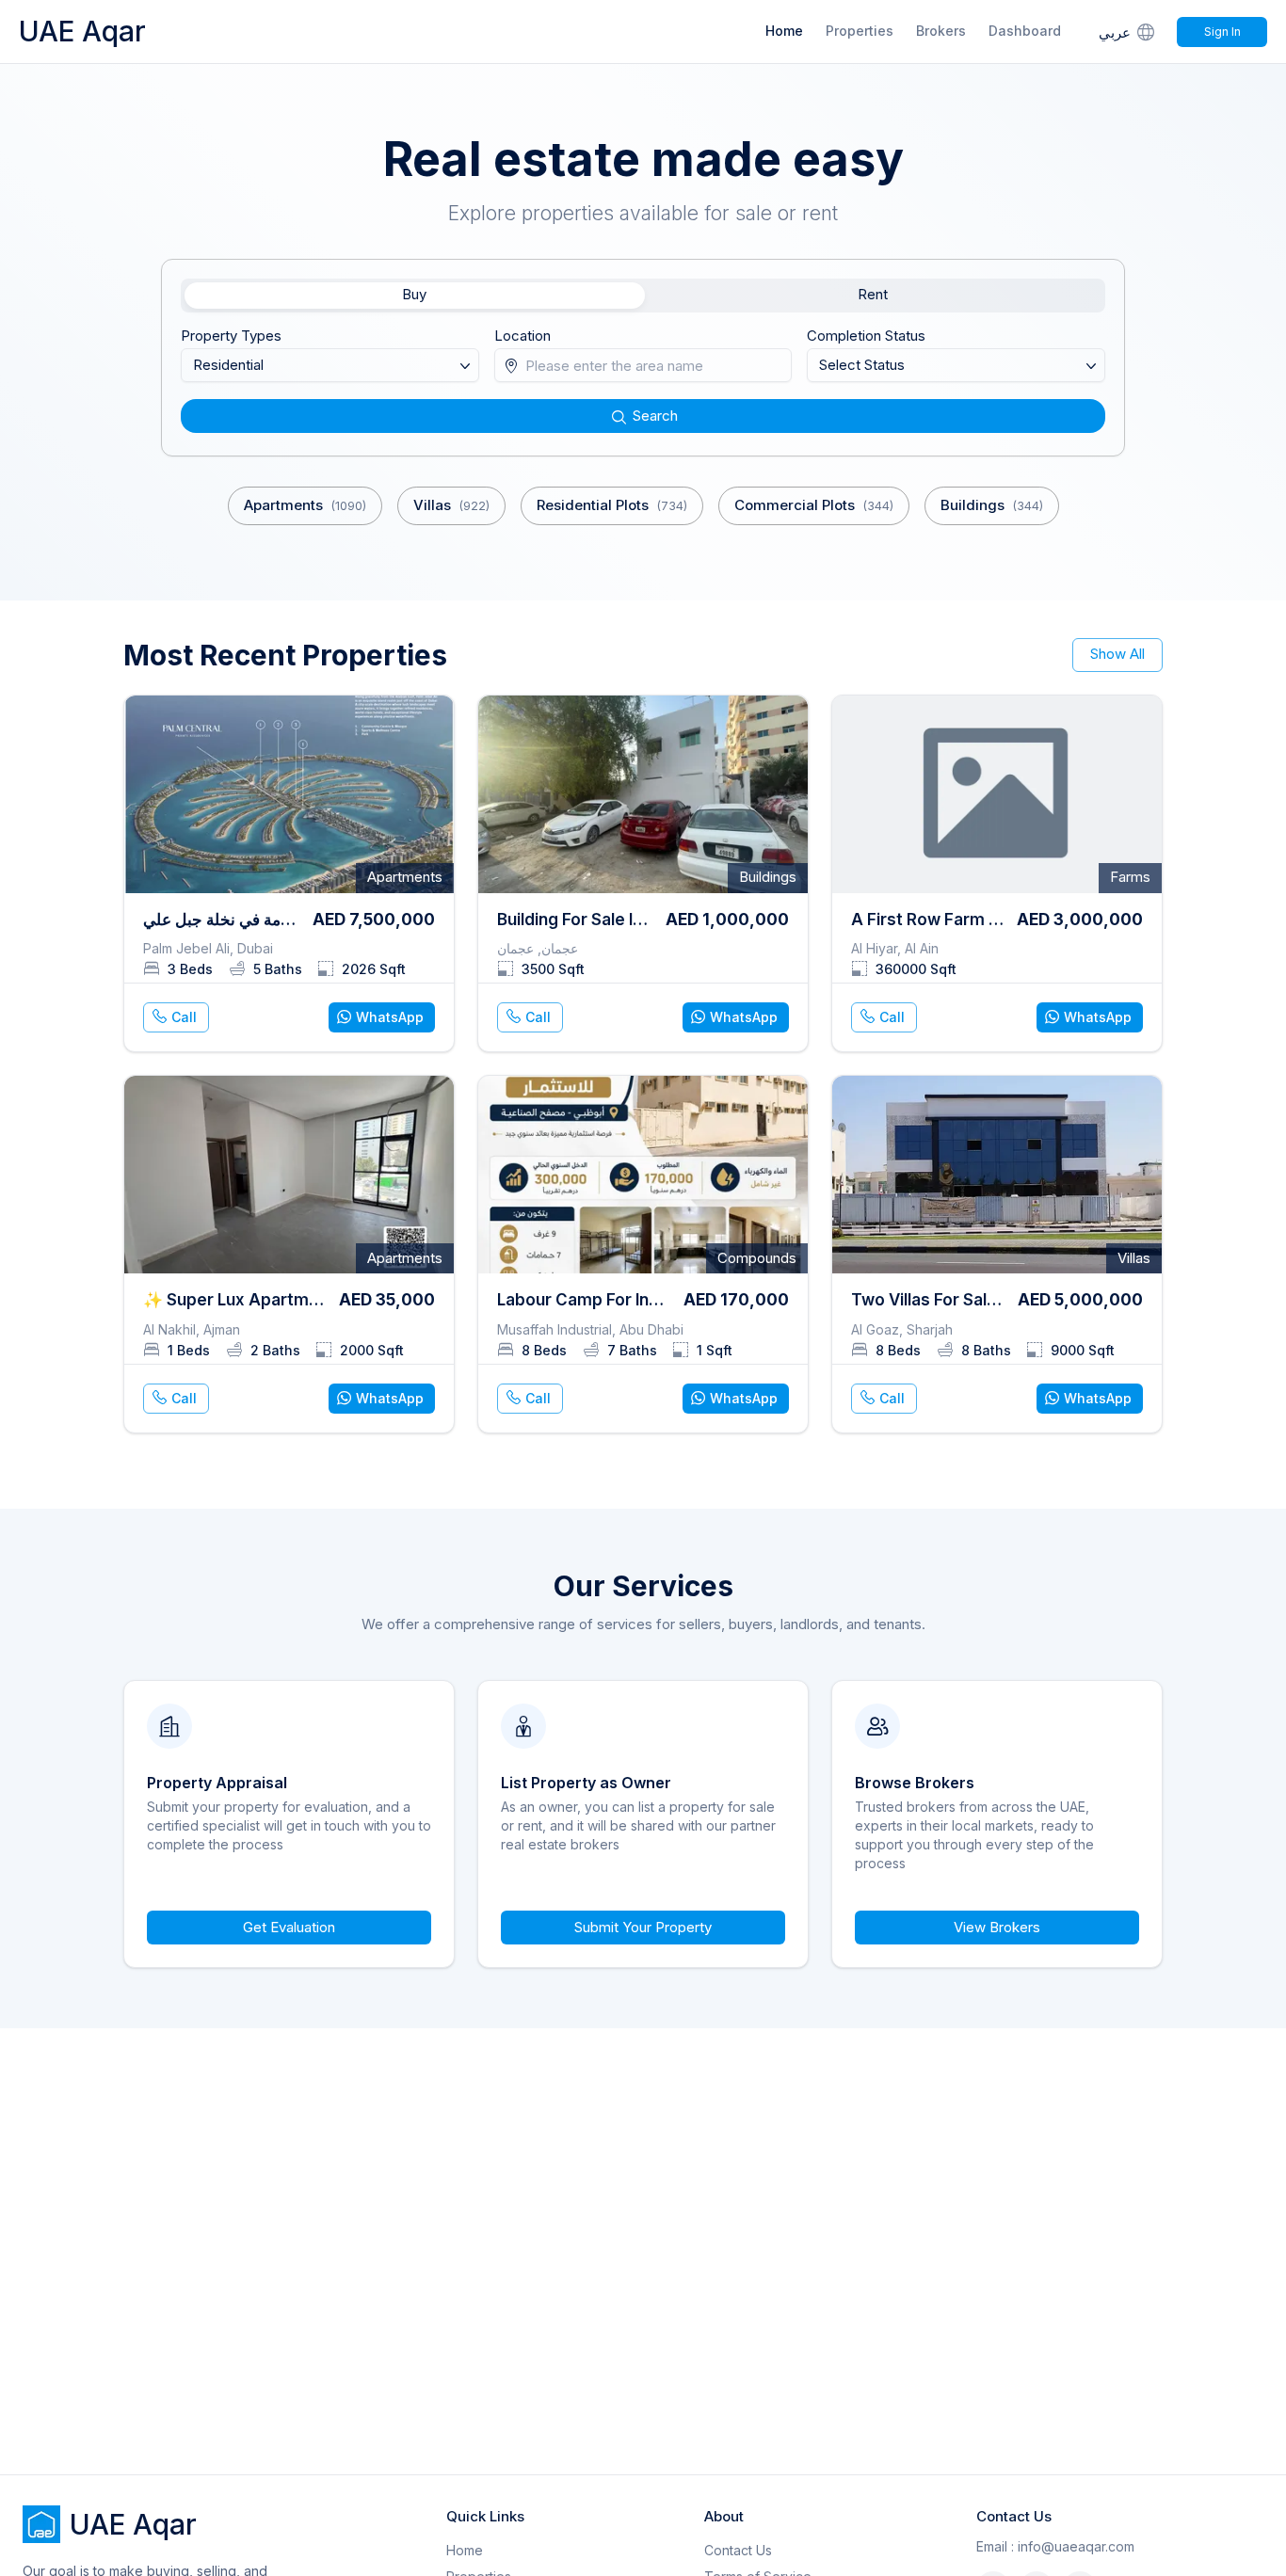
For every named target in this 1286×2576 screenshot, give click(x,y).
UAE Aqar (82, 31)
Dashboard (1025, 31)
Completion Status (866, 336)
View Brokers (997, 1927)
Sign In (1222, 32)
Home (784, 31)
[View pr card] (289, 874)
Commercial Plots (814, 505)
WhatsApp (390, 1017)
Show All (1117, 654)
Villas (451, 505)
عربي (1115, 32)
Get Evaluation (289, 1927)
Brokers (941, 31)
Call (184, 1017)
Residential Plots (612, 505)
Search (655, 416)
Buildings (992, 505)
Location (522, 336)
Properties (860, 31)
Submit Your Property (643, 1927)
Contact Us (738, 2550)
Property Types (231, 336)
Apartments (305, 505)
